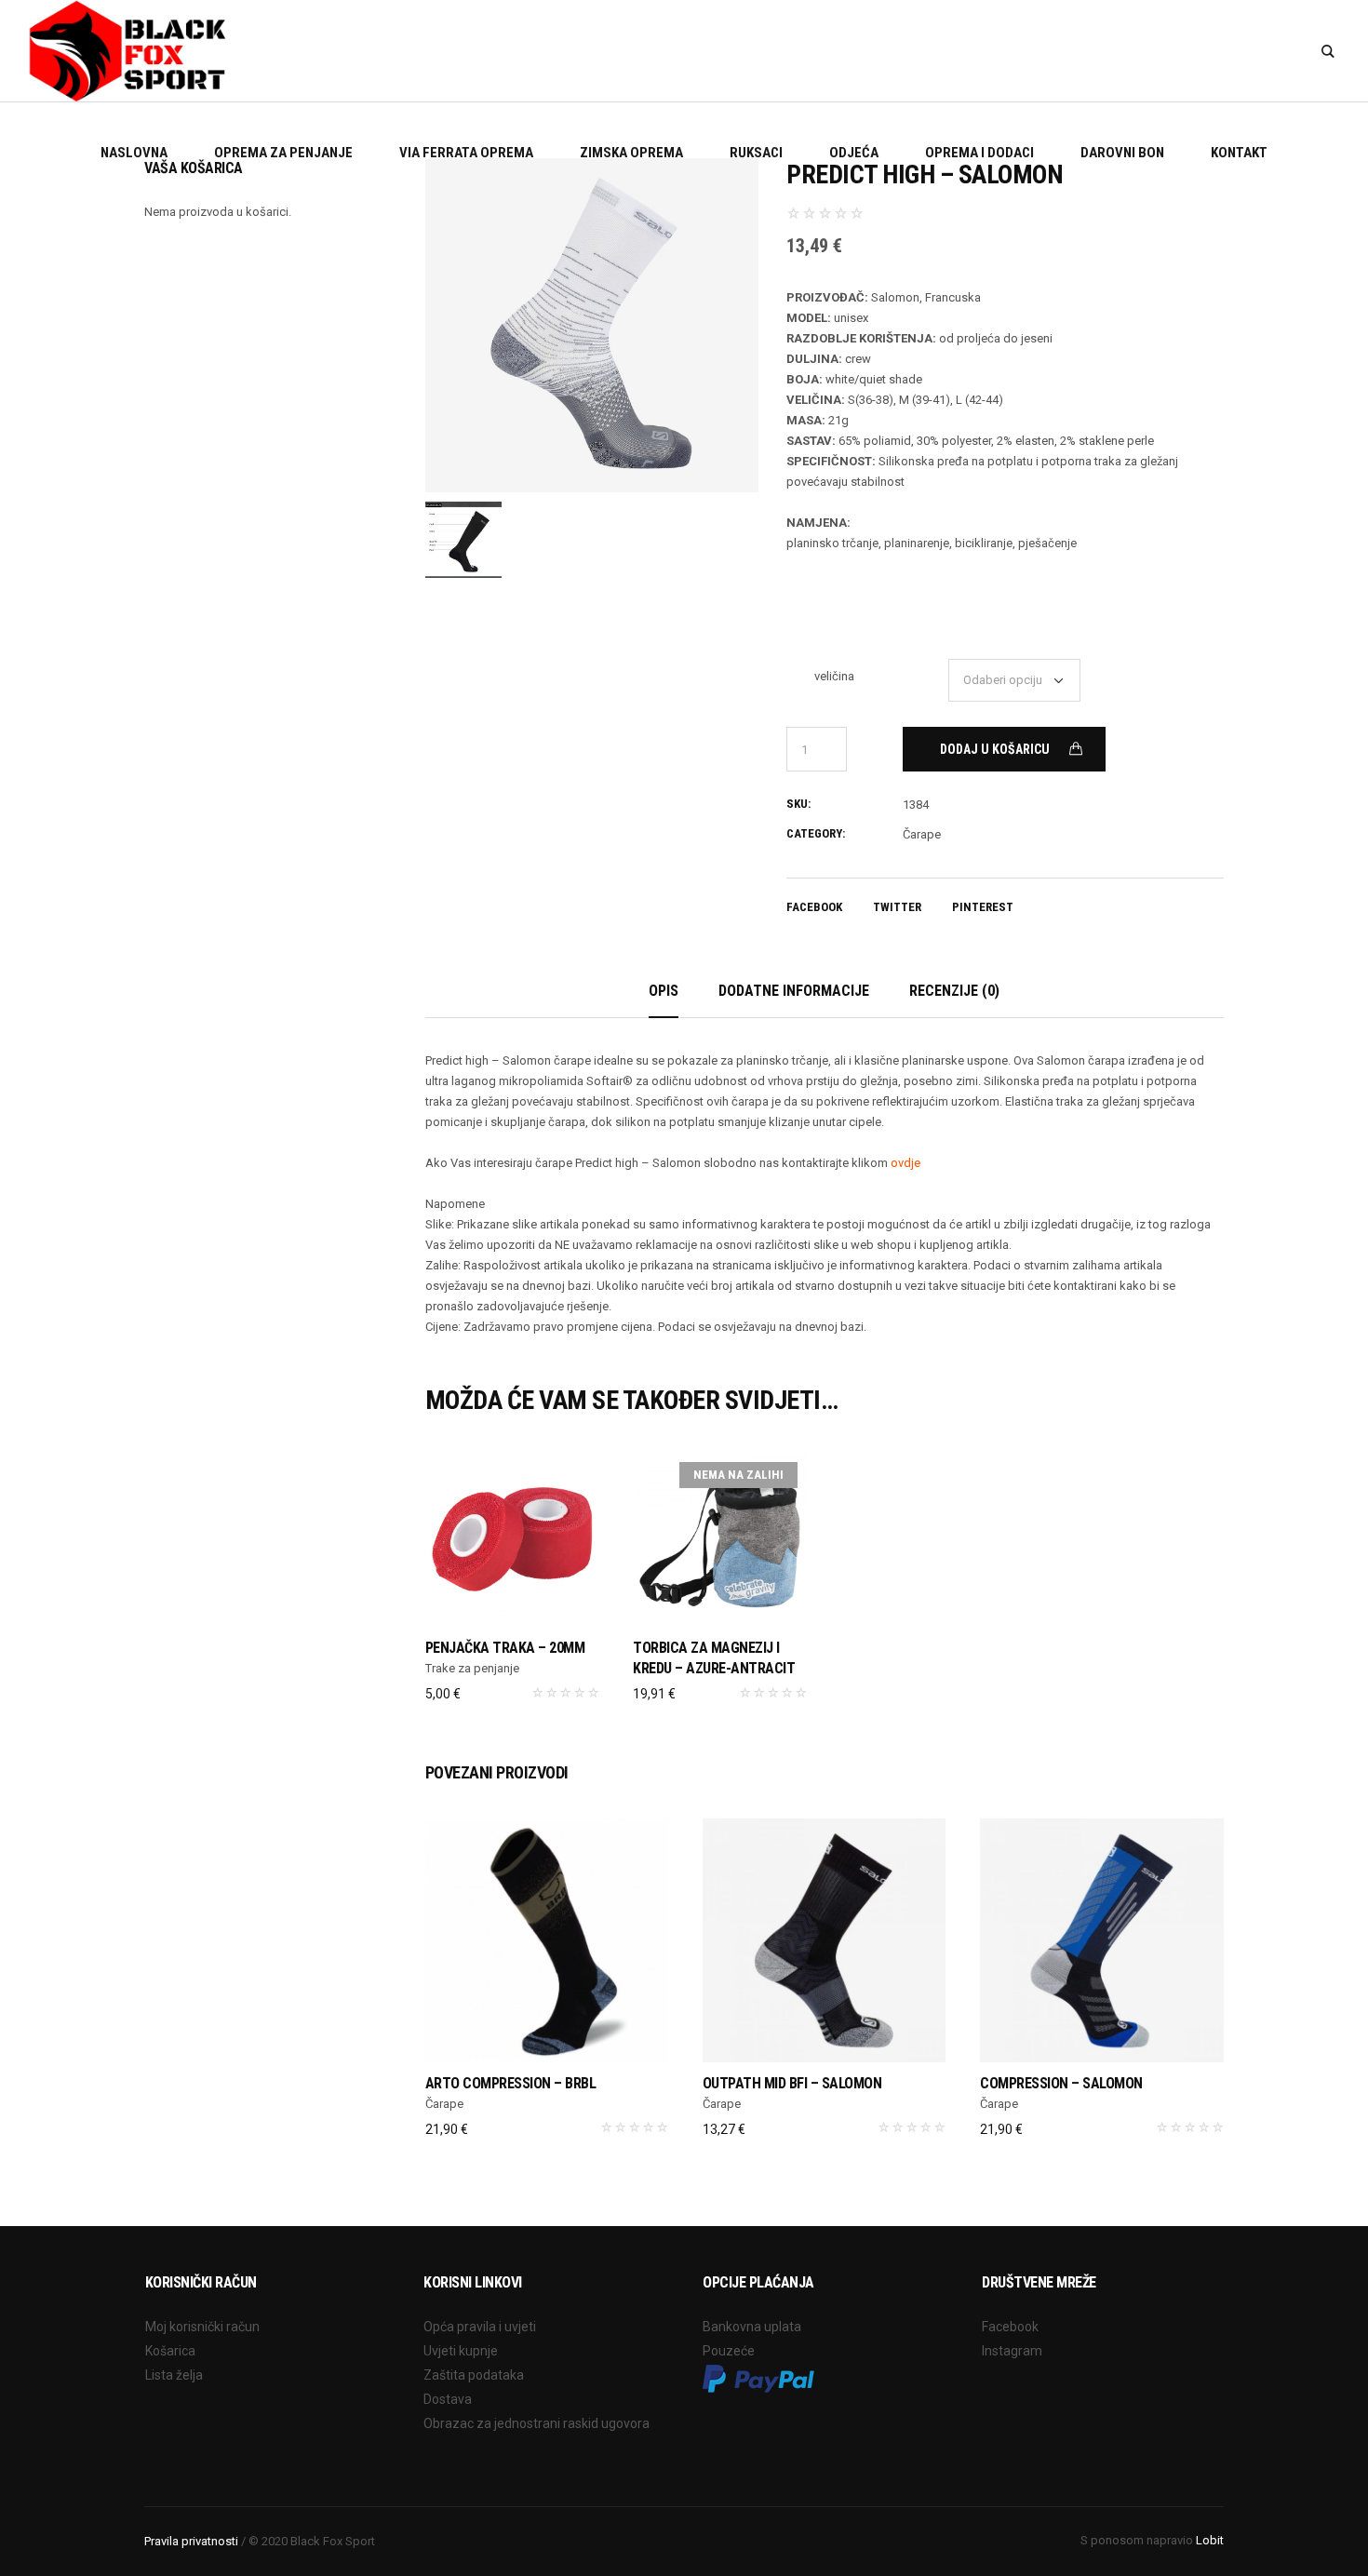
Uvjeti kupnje (461, 2351)
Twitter (897, 907)
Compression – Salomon (1061, 2083)
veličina (834, 676)
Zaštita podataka (474, 2375)
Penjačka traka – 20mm (505, 1648)
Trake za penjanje (472, 1668)
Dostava (448, 2399)
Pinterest (983, 907)
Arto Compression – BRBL (511, 2083)
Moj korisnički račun (202, 2327)
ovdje (905, 1163)
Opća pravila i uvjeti (480, 2327)
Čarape (922, 834)
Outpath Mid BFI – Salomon (792, 2083)
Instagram (1012, 2351)
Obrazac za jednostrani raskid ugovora (536, 2423)
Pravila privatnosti (191, 2541)
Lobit (1210, 2540)
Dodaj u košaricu (995, 749)
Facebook (814, 907)
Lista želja (174, 2375)
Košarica (170, 2351)
